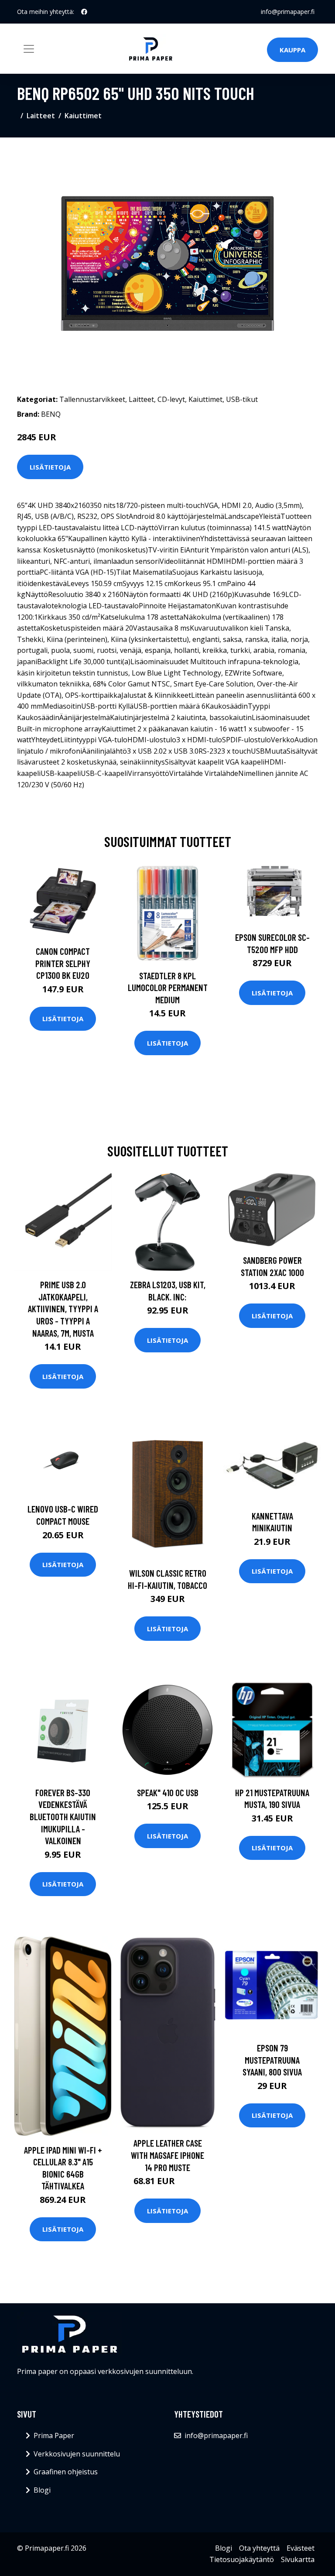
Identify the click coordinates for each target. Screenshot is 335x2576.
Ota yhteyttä (259, 2548)
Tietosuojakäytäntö (242, 2559)
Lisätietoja (50, 467)
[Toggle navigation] (29, 49)
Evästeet (301, 2548)
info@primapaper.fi (288, 12)
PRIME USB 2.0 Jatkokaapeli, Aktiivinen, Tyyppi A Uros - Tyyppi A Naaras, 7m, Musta (63, 1309)
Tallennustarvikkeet (92, 399)
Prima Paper (54, 2435)
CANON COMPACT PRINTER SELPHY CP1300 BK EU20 (63, 963)
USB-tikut (242, 399)
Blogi (42, 2490)
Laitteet (41, 116)
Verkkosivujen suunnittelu (77, 2454)
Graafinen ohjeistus (66, 2472)
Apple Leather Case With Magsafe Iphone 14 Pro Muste (167, 2155)
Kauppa (292, 50)
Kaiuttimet (83, 116)
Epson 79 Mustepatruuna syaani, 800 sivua (272, 2060)
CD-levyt (171, 399)
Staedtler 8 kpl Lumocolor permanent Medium (168, 988)
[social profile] (84, 12)
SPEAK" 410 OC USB (168, 1792)
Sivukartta (298, 2559)
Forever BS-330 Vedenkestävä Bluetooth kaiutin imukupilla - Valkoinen (63, 1816)
